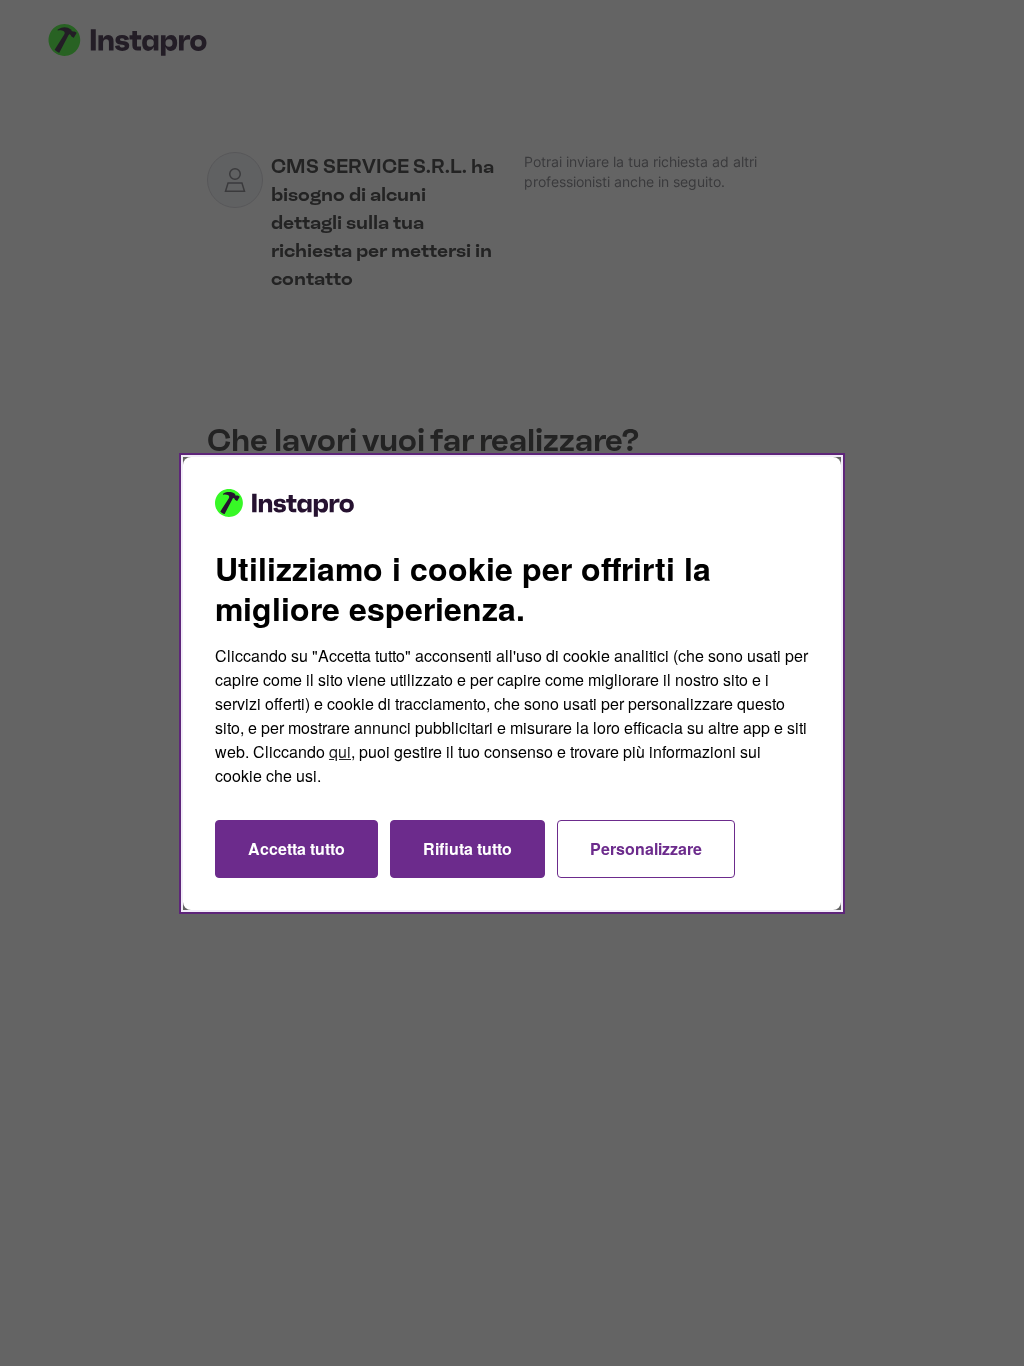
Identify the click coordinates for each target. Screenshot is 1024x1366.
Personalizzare (646, 848)
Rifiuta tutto (467, 848)
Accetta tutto (296, 848)
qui (340, 751)
